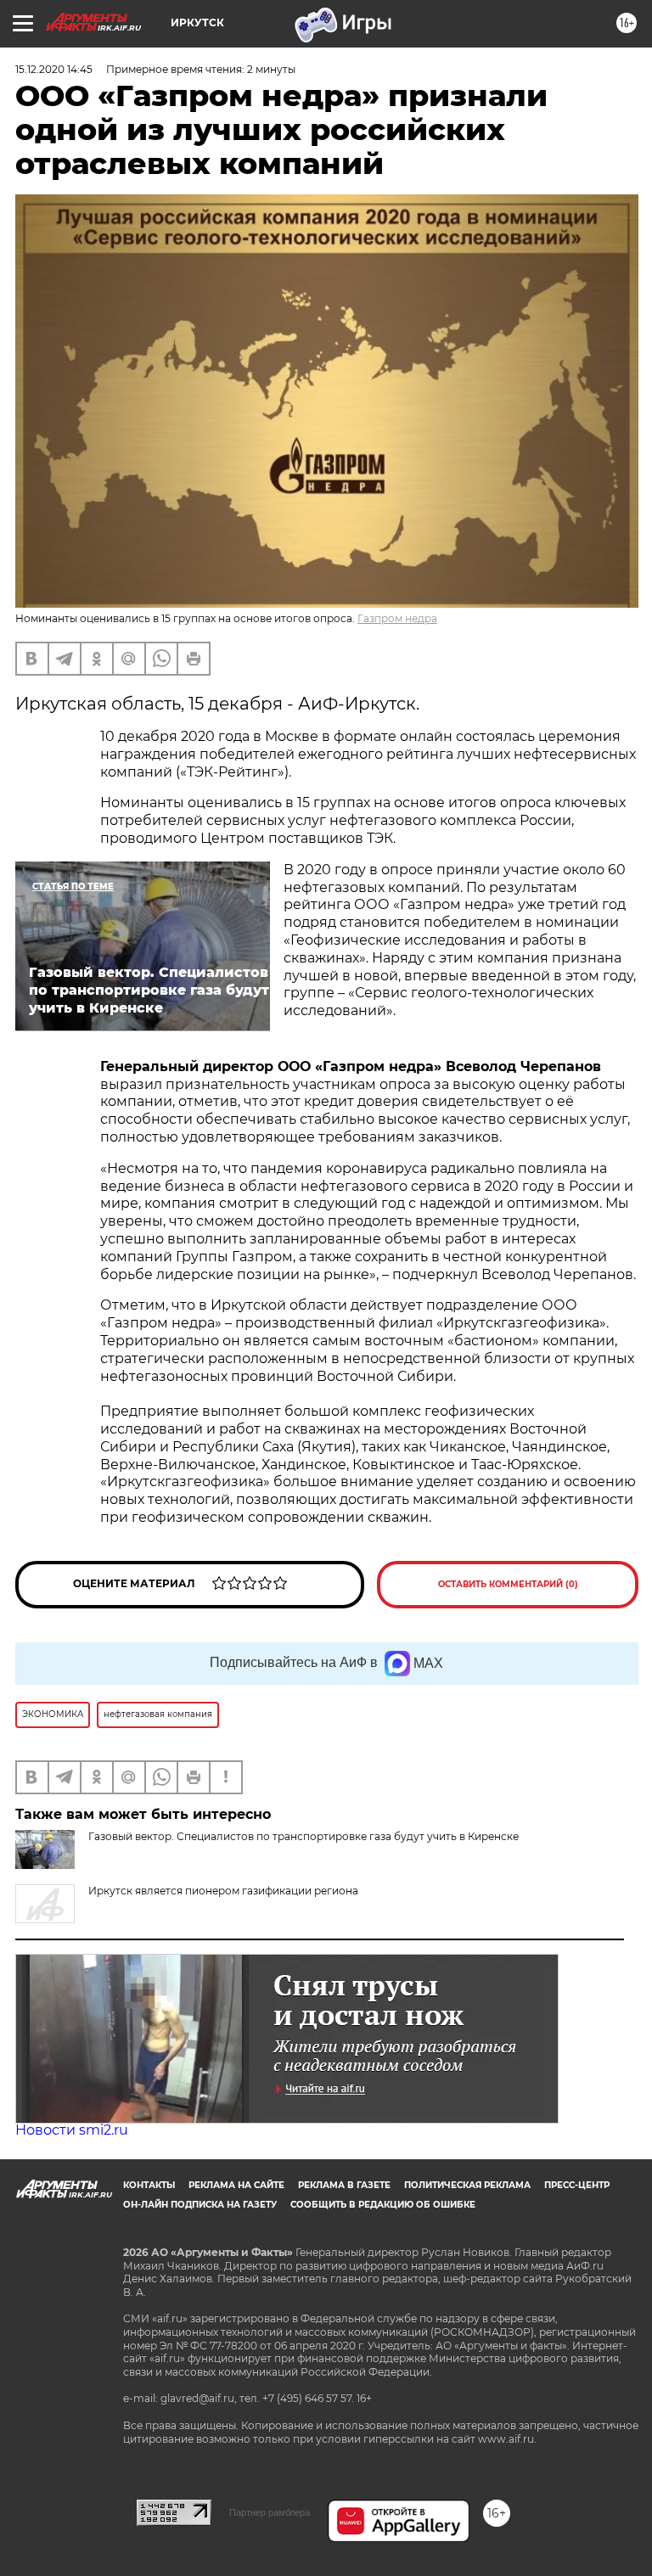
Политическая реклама (467, 2185)
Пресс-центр (577, 2185)
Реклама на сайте (236, 2185)
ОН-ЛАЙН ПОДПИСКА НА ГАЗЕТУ (200, 2205)
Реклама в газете (344, 2185)
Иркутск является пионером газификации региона (223, 1891)
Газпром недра (397, 618)
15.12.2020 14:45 (54, 69)
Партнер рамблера (270, 2512)
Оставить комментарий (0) (508, 1584)
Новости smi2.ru (72, 2130)
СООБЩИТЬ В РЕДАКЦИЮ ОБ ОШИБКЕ (383, 2205)
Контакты (149, 2185)
